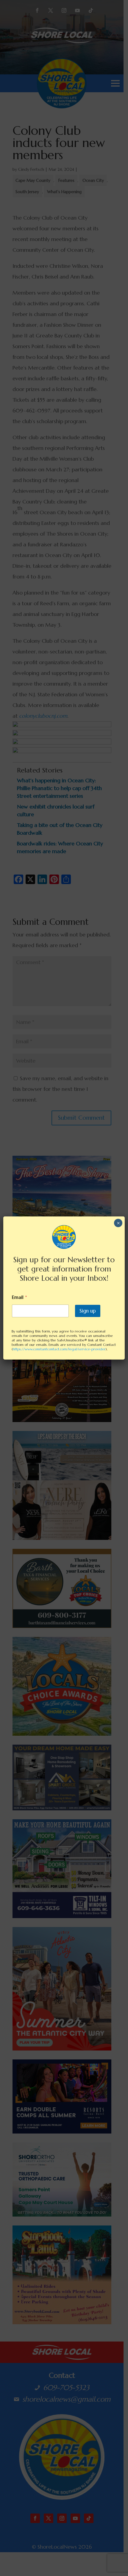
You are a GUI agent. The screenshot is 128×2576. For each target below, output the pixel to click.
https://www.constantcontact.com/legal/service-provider (59, 1349)
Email (19, 1297)
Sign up (88, 1311)
